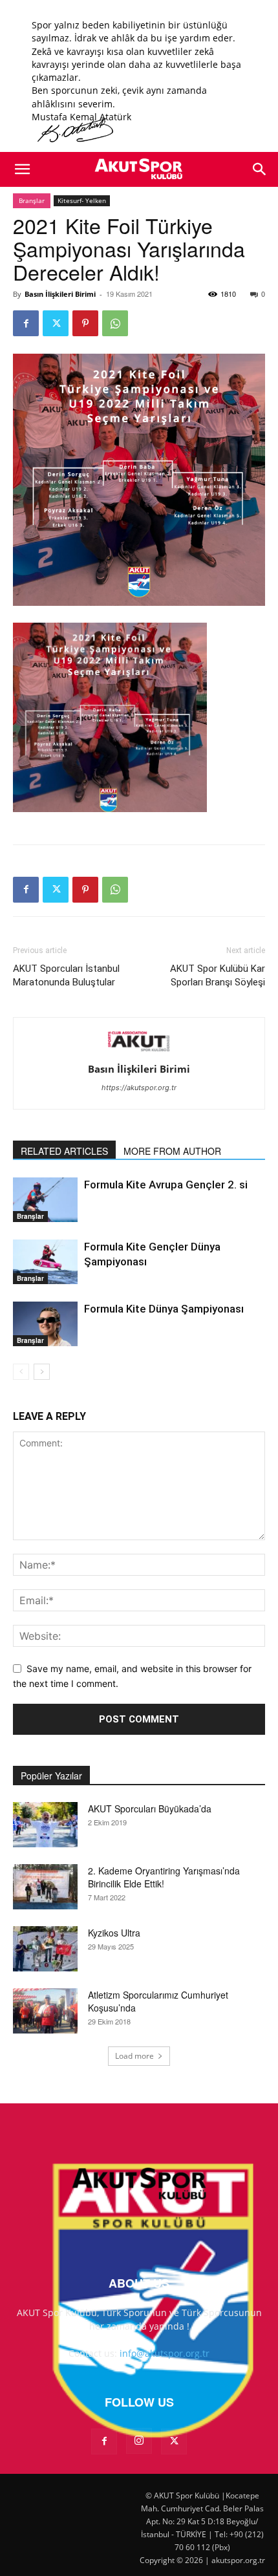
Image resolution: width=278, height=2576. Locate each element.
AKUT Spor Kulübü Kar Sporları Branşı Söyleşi (218, 975)
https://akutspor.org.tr (139, 1088)
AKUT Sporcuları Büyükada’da (150, 1809)
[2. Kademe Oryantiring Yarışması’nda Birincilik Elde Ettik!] (45, 1887)
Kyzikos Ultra (114, 1933)
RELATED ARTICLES (64, 1151)
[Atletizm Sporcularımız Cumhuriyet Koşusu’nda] (45, 2011)
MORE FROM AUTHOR (172, 1151)
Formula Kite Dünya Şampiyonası (164, 1309)
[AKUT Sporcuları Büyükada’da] (45, 1825)
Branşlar (32, 200)
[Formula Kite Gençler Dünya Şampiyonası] (45, 1262)
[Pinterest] (85, 323)
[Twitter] (56, 323)
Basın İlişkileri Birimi (60, 294)
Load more (134, 2056)
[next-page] (42, 1372)
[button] (22, 169)
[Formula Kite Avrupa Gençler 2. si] (45, 1200)
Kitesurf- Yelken (82, 200)
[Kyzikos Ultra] (45, 1949)
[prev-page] (21, 1372)
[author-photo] (139, 1051)
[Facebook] (26, 323)
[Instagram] (139, 2441)
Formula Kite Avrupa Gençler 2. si (166, 1185)
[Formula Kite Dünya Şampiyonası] (45, 1324)
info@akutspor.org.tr (165, 2353)
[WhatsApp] (115, 323)
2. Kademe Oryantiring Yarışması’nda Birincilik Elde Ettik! (164, 1877)
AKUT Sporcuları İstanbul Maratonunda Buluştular (66, 975)
